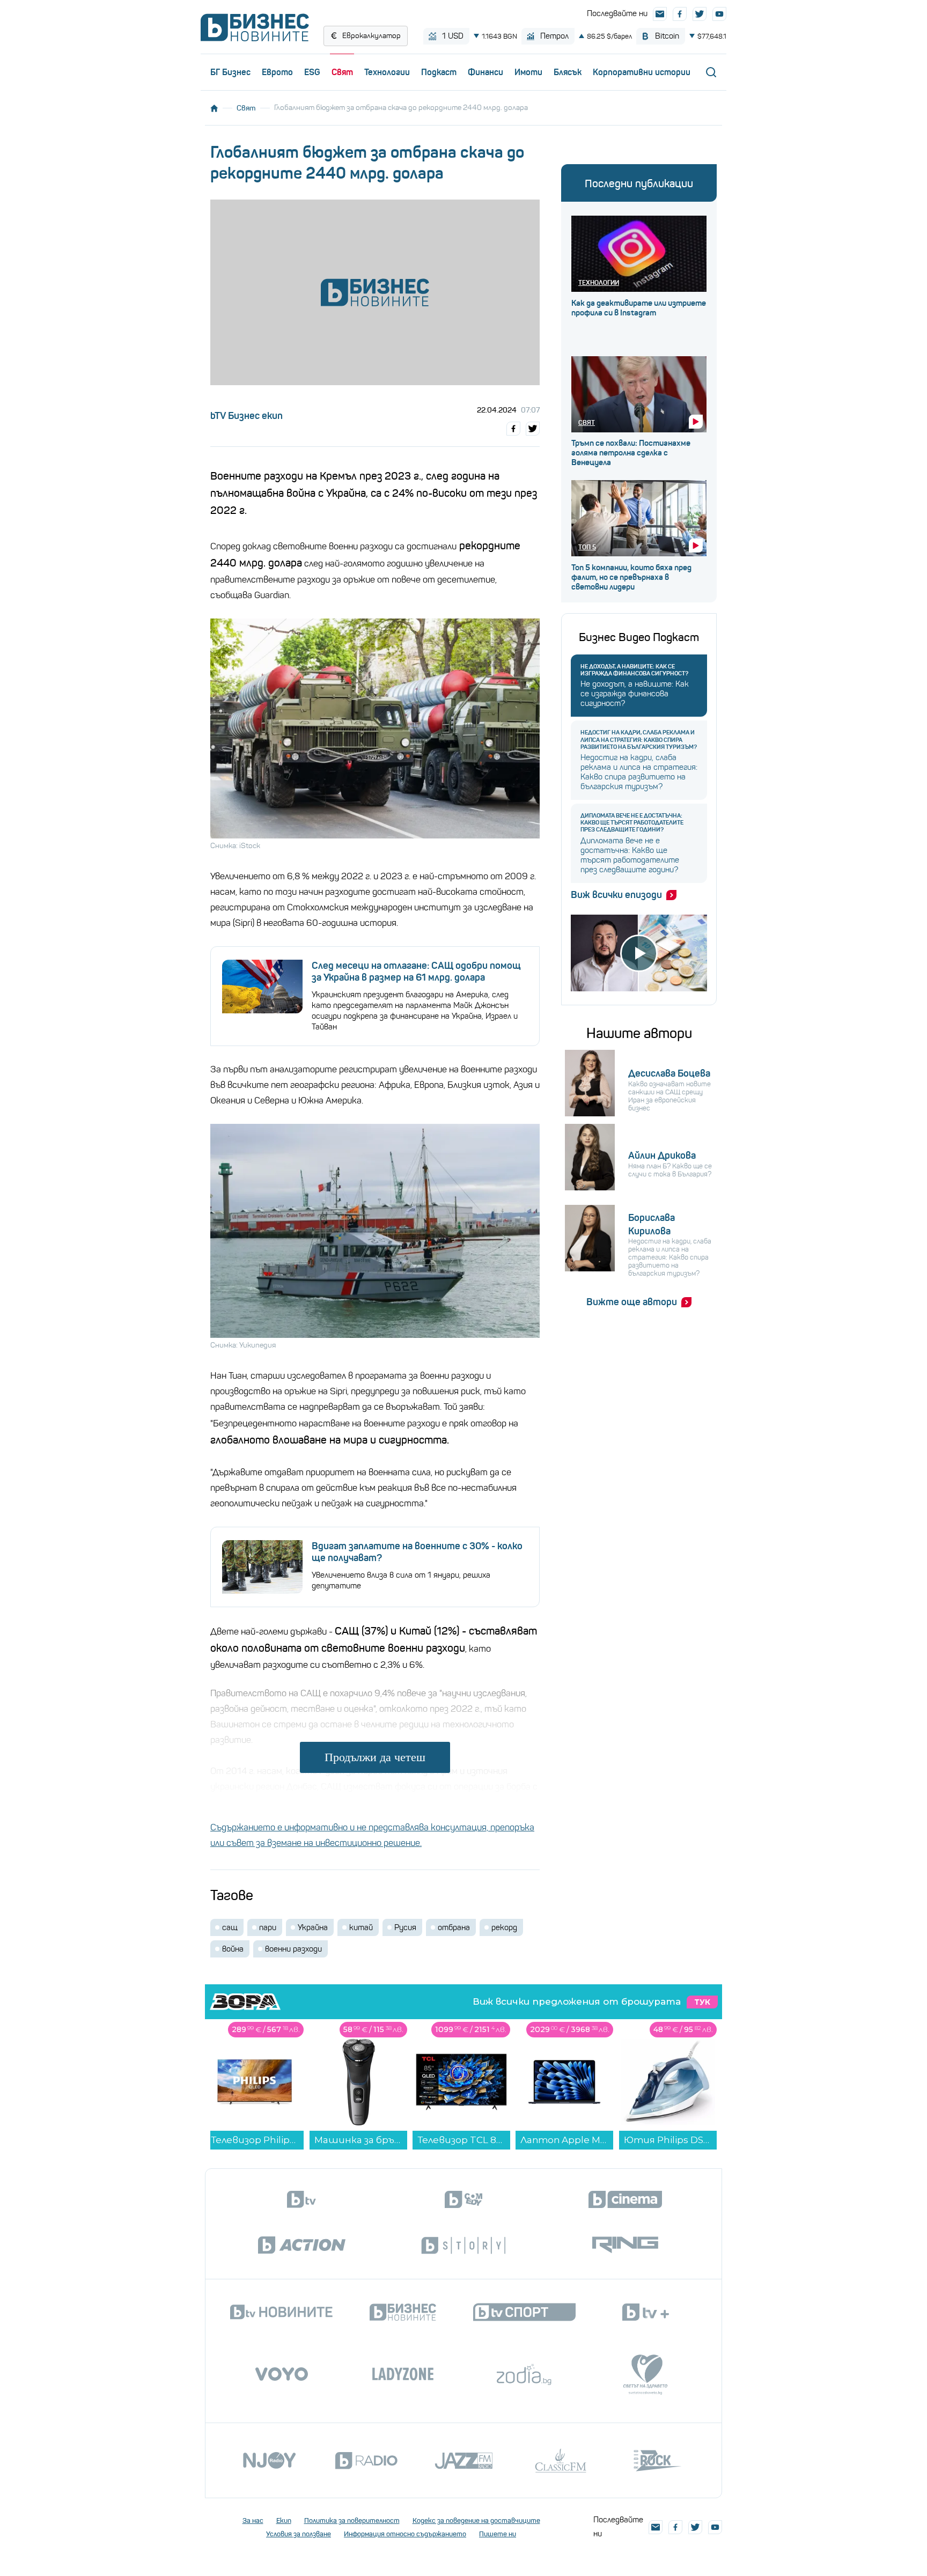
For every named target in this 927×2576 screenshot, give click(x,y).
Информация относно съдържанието (405, 2534)
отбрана (454, 1927)
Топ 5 (587, 547)
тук (702, 2002)
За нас (253, 2520)
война (233, 1949)
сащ (230, 1927)
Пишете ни (498, 2534)
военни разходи (293, 1949)
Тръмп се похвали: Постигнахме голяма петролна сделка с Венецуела (631, 453)
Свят (342, 72)
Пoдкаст (439, 72)
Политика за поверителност (352, 2520)
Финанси (485, 72)
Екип (284, 2520)
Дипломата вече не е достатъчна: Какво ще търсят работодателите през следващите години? (632, 823)
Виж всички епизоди (616, 895)
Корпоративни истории (642, 72)
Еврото (277, 72)
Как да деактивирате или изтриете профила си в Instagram (639, 308)
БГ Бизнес (230, 72)
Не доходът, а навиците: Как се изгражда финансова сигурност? (634, 670)
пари (268, 1927)
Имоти (528, 72)
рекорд (504, 1927)
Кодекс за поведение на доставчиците (476, 2520)
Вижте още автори (632, 1302)
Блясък (568, 72)
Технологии (387, 72)
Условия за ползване (299, 2534)
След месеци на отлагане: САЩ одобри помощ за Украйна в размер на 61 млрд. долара (416, 971)
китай (361, 1927)
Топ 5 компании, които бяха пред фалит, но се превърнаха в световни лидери (631, 577)
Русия (405, 1927)
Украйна (313, 1927)
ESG (312, 72)
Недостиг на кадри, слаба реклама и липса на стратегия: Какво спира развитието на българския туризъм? (639, 739)
